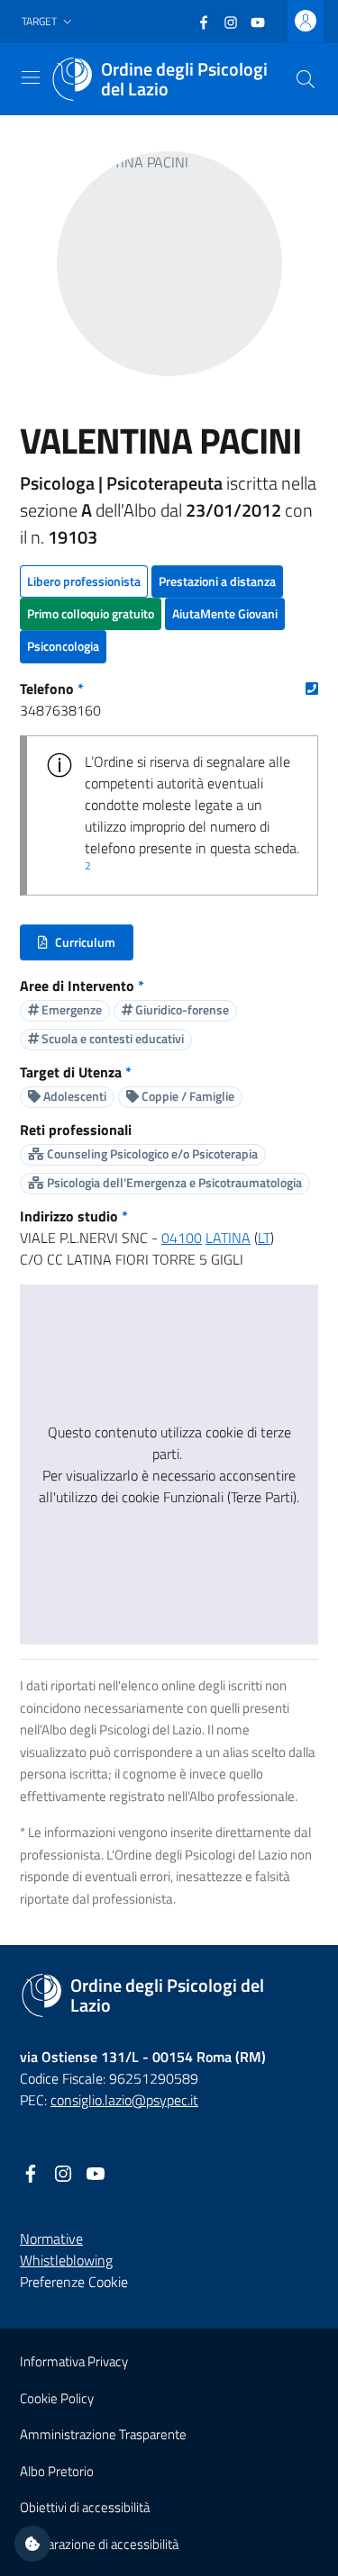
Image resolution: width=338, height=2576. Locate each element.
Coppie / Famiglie (187, 1096)
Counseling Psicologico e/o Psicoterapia (151, 1153)
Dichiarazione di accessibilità (99, 2544)
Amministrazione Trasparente (103, 2434)
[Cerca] (306, 79)
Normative (51, 2238)
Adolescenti (73, 1096)
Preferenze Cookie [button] (74, 2282)
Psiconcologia (63, 646)
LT (264, 1238)
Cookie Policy (57, 2398)
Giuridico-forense (181, 1009)
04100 (182, 1238)
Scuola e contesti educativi (111, 1038)
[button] (49, 22)
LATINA (228, 1238)
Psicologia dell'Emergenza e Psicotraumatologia (173, 1182)
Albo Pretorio (57, 2471)
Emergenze (70, 1009)
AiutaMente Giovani (225, 613)
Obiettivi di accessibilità (85, 2507)
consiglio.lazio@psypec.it (124, 2100)
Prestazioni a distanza (217, 581)
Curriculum (85, 946)
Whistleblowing (66, 2260)
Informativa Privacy (74, 2361)
